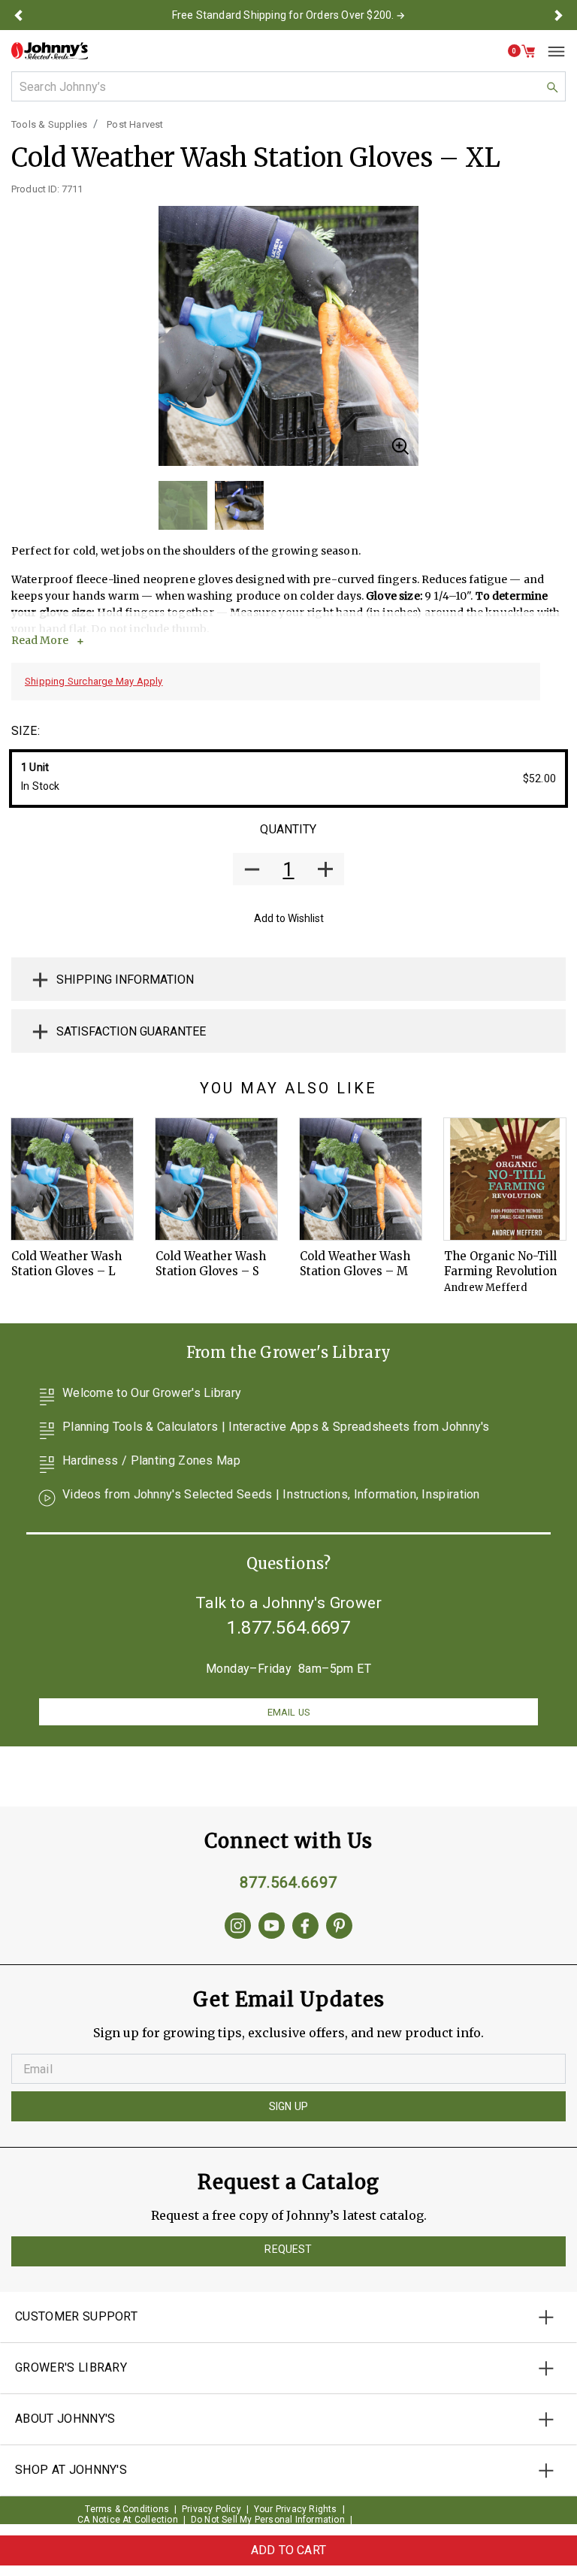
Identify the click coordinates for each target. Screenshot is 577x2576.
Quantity (288, 829)
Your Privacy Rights (296, 2509)
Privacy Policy (211, 2509)
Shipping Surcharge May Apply (94, 681)
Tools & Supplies (49, 124)
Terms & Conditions (127, 2509)
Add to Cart (288, 2550)
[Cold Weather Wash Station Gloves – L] (72, 1179)
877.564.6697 (288, 1882)
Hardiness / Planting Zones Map (151, 1461)
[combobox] (288, 86)
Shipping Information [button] (125, 980)
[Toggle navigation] (551, 51)
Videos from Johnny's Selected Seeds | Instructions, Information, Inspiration (271, 1495)
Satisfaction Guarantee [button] (131, 1031)
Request (288, 2249)
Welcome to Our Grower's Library (152, 1394)
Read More (40, 640)
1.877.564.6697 (288, 1628)
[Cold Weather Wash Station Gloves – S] (216, 1179)
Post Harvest (135, 124)
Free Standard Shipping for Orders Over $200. (283, 15)
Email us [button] (288, 1712)
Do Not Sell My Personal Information (268, 2520)
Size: (26, 731)
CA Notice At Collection (128, 2520)
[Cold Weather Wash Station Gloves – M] (361, 1179)
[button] (18, 15)
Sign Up (288, 2106)
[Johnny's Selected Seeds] (50, 51)
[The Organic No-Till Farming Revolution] (505, 1179)
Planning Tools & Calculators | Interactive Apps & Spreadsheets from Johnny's (276, 1427)
